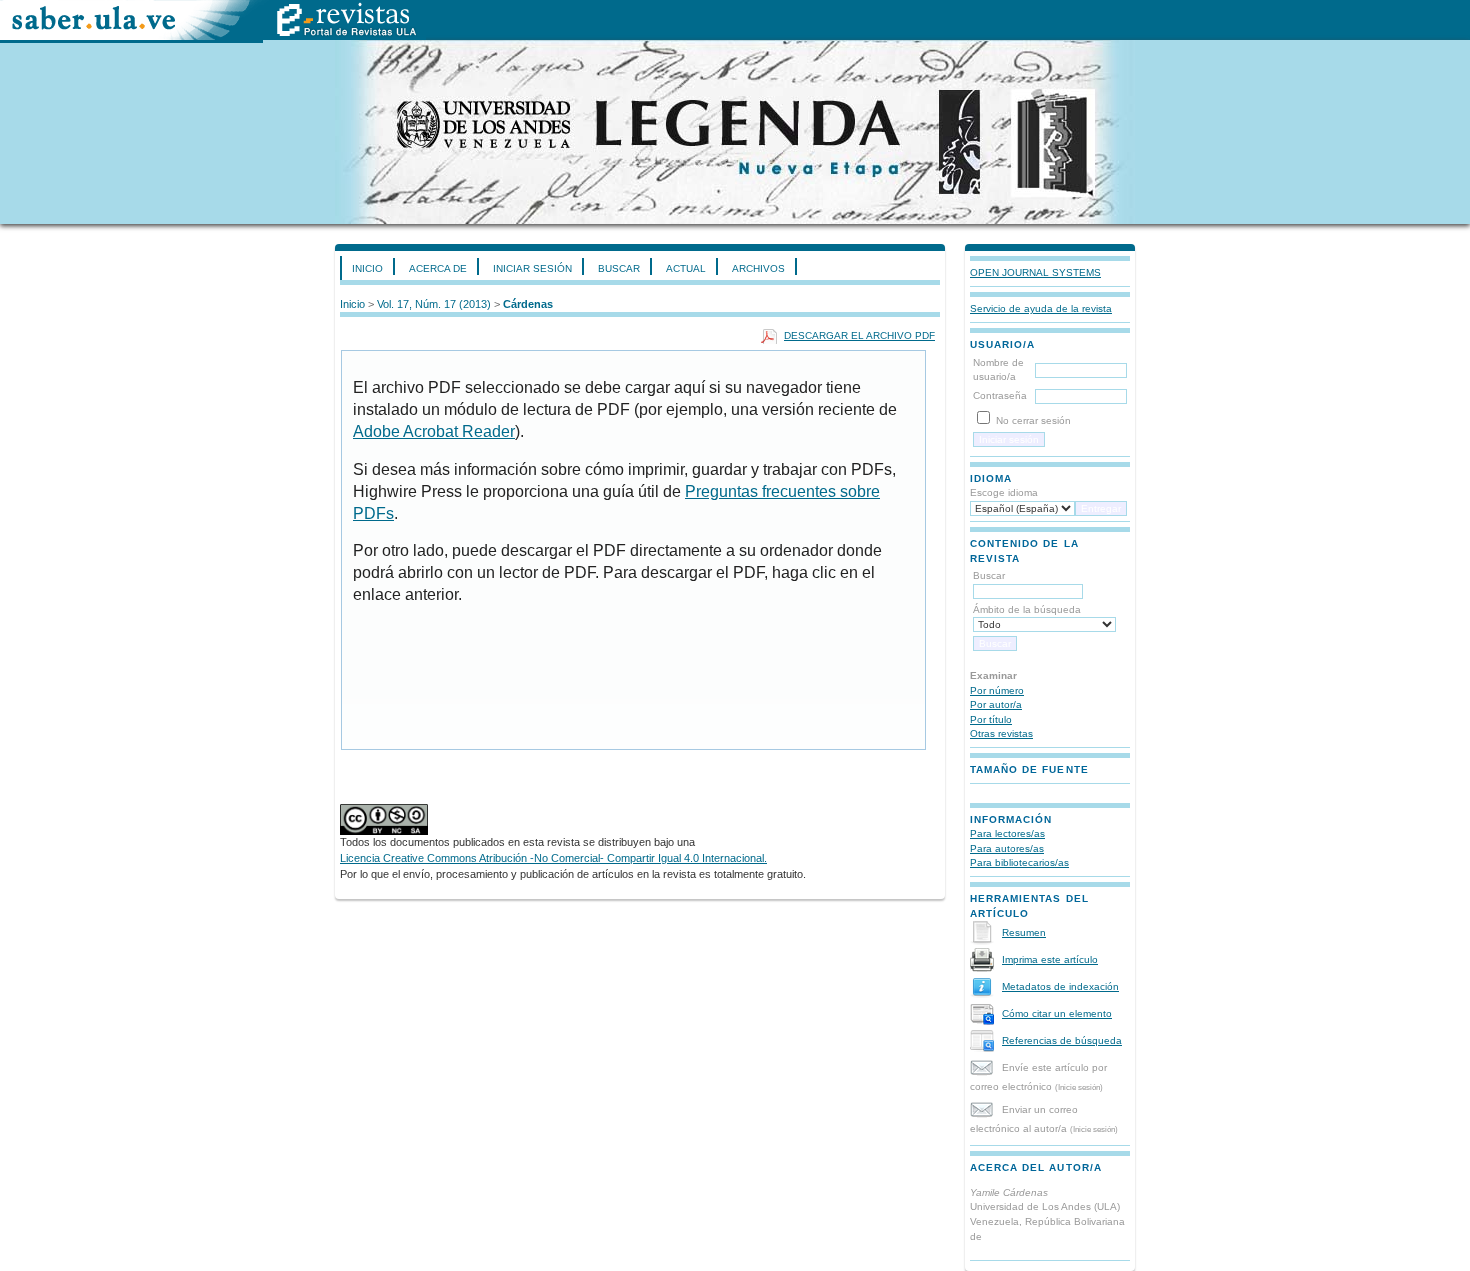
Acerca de (438, 268)
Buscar (619, 268)
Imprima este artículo (1050, 959)
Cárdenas (528, 304)
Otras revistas (1001, 733)
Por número (997, 690)
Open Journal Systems (1035, 272)
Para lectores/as (1007, 833)
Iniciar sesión (532, 268)
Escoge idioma (1004, 492)
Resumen (1024, 932)
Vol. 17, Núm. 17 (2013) (434, 304)
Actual (686, 268)
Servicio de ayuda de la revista (1041, 308)
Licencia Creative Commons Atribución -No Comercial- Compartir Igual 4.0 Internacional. (553, 858)
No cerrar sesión (1033, 420)
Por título (991, 719)
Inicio (367, 268)
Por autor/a (996, 704)
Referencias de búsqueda (1062, 1040)
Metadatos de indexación (1060, 986)
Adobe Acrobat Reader (434, 431)
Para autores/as (1007, 848)
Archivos (758, 268)
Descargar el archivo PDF (859, 335)
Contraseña (1000, 395)
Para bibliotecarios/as (1019, 862)
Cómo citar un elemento (1057, 1013)
